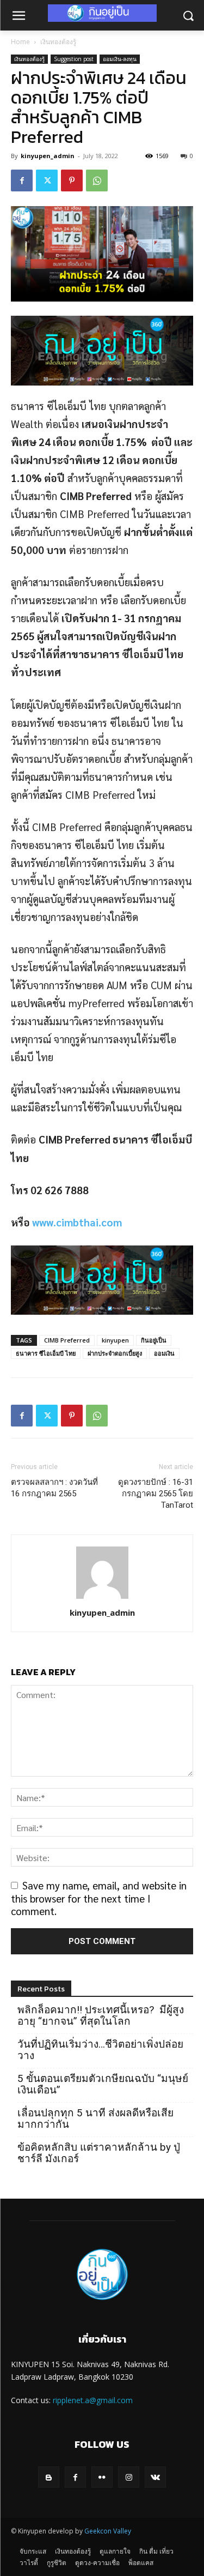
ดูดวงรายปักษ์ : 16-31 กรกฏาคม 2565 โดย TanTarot (156, 1494)
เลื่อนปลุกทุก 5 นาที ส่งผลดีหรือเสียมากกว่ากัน (95, 2118)
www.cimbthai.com (77, 1222)
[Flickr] (102, 2477)
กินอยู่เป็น (154, 1340)
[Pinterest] (72, 180)
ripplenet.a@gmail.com (93, 2400)
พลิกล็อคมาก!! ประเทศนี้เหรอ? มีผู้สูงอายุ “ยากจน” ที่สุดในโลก (101, 2015)
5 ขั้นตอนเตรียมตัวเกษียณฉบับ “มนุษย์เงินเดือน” (103, 2084)
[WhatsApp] (97, 180)
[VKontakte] (155, 2477)
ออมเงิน (164, 1353)
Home (20, 42)
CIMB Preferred (67, 1340)
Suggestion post (74, 59)
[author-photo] (102, 1597)
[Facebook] (22, 180)
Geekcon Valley (108, 2531)
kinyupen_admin (48, 156)
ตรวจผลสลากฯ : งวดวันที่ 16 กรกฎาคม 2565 (54, 1488)
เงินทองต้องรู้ (58, 42)
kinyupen (115, 1340)
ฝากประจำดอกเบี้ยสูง (115, 1353)
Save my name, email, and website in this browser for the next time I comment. (99, 1898)
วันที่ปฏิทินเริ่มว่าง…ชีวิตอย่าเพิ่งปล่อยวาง (100, 2050)
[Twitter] (47, 180)
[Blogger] (49, 2477)
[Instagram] (129, 2477)
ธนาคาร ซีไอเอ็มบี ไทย (46, 1353)
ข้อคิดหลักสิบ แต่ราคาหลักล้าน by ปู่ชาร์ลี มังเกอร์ (99, 2153)
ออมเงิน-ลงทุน (120, 59)
